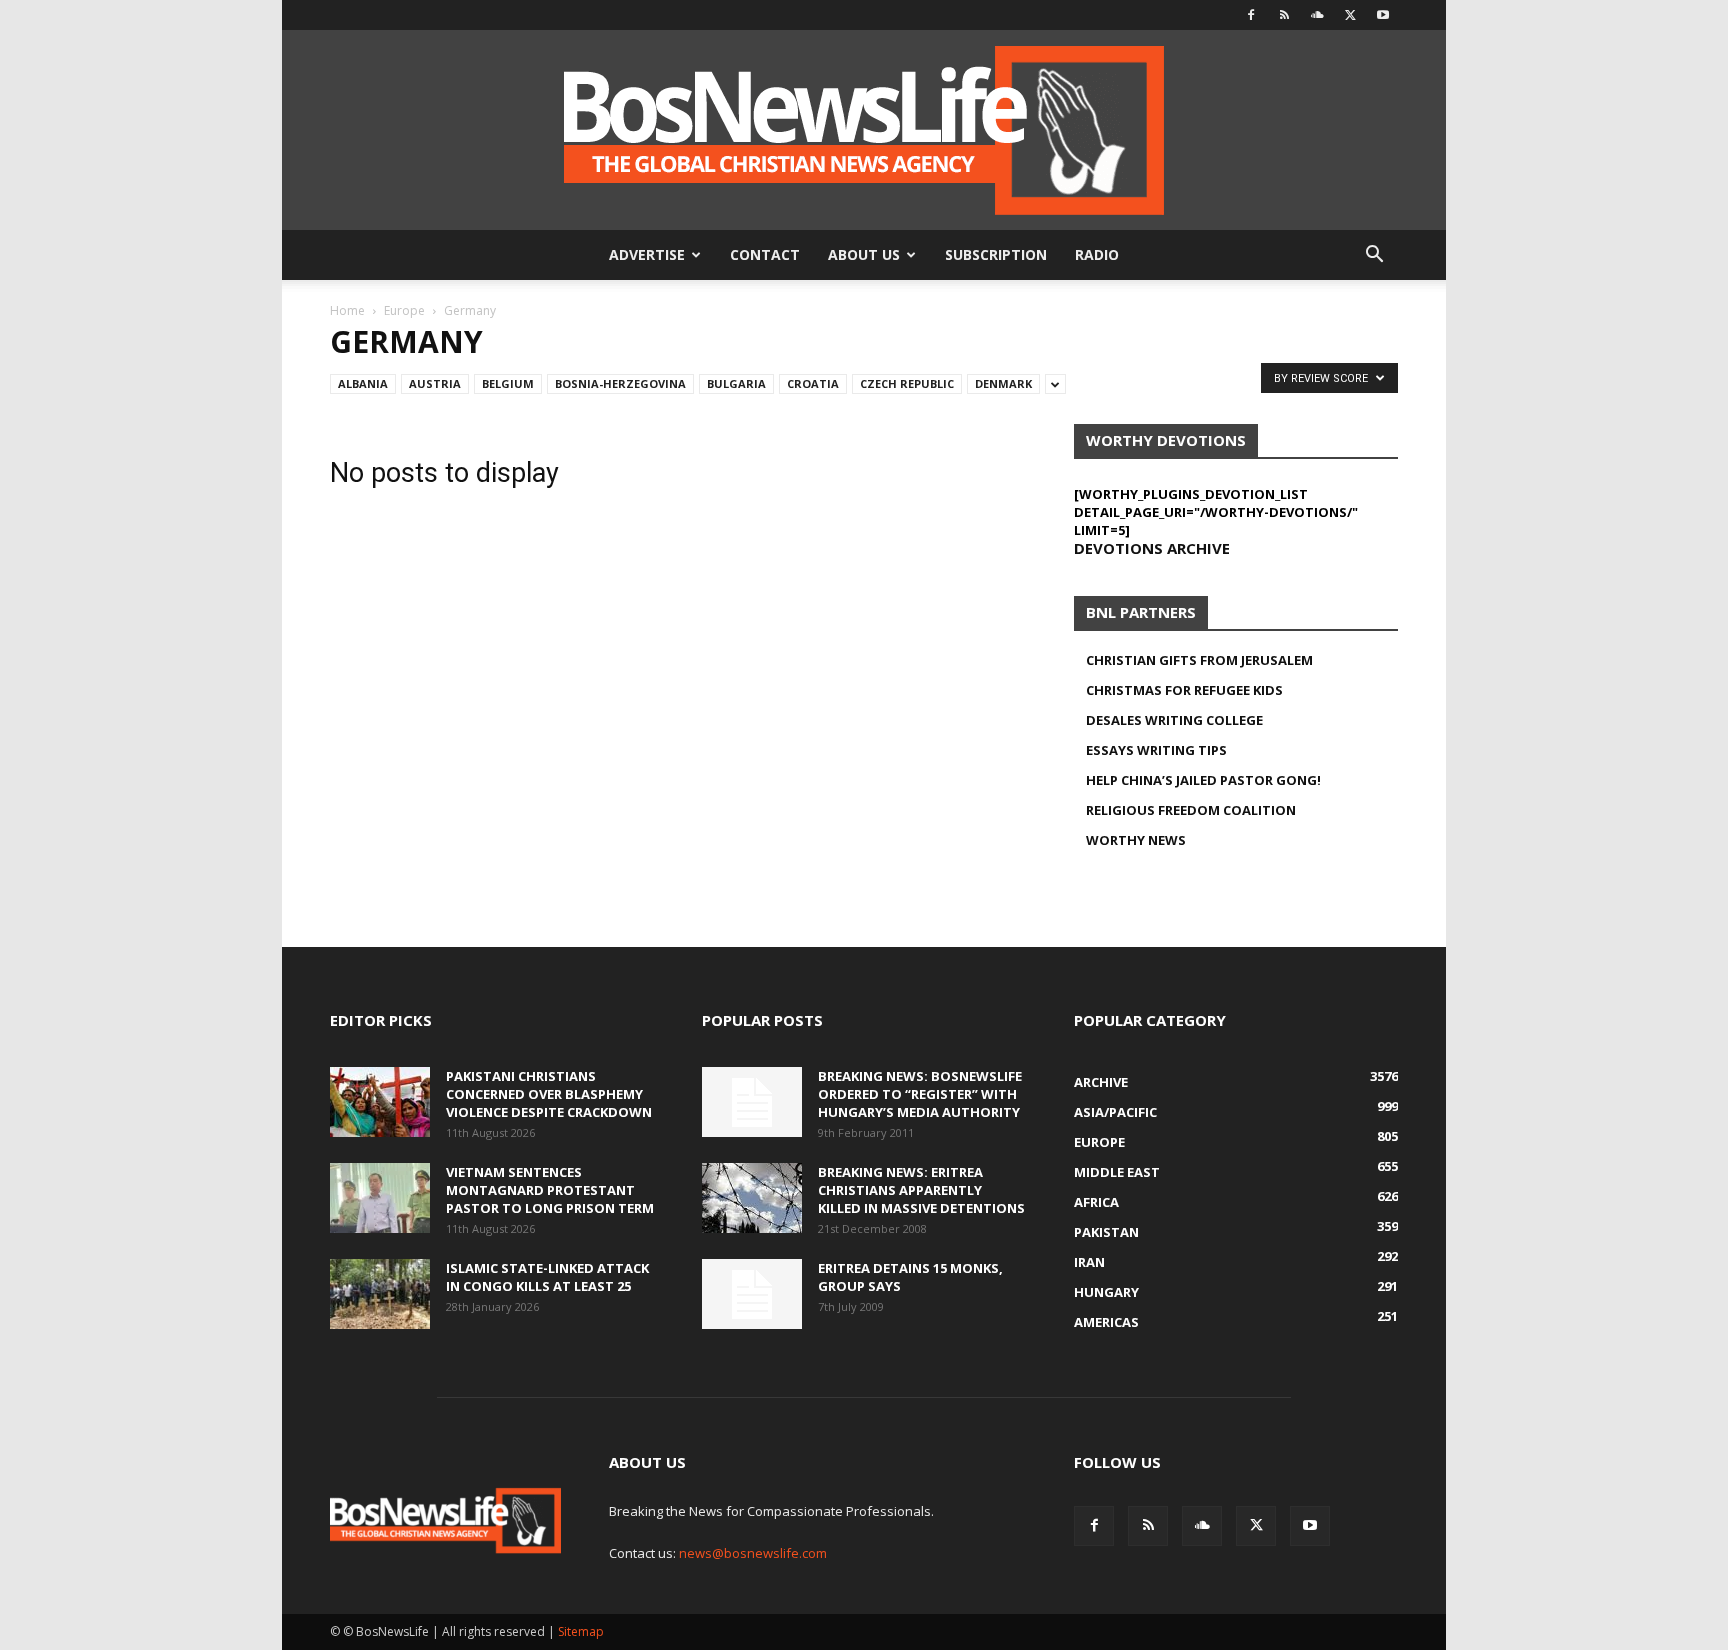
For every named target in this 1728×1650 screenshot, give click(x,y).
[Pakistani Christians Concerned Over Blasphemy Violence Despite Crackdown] (380, 1102)
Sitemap (581, 1631)
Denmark (1003, 383)
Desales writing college (1174, 720)
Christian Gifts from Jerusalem (1199, 660)
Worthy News (1136, 840)
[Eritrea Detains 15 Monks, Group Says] (752, 1294)
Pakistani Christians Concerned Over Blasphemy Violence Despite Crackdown (549, 1094)
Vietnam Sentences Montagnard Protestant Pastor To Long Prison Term (550, 1190)
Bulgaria (736, 383)
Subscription (996, 254)
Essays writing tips (1156, 750)
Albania (363, 383)
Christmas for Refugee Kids (1184, 690)
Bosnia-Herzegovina (620, 383)
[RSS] (1284, 15)
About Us (864, 254)
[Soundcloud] (1317, 15)
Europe (404, 310)
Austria (435, 383)
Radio (1097, 254)
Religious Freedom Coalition (1191, 810)
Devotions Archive (1152, 548)
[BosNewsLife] (864, 130)
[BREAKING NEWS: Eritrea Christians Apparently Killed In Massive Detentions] (752, 1198)
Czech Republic (907, 383)
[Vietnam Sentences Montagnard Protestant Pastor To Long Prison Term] (380, 1198)
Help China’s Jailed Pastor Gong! (1203, 780)
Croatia (813, 383)
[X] (1350, 15)
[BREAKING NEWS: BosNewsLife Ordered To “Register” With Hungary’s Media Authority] (752, 1102)
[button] (1374, 256)
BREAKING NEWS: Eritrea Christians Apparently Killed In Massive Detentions (921, 1190)
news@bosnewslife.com (753, 1553)
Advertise (647, 254)
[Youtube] (1383, 15)
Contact (765, 254)
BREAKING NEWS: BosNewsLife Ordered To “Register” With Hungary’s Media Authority (920, 1094)
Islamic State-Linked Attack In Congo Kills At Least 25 (547, 1277)
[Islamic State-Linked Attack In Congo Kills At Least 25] (380, 1294)
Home (347, 310)
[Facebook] (1251, 15)
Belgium (508, 383)
